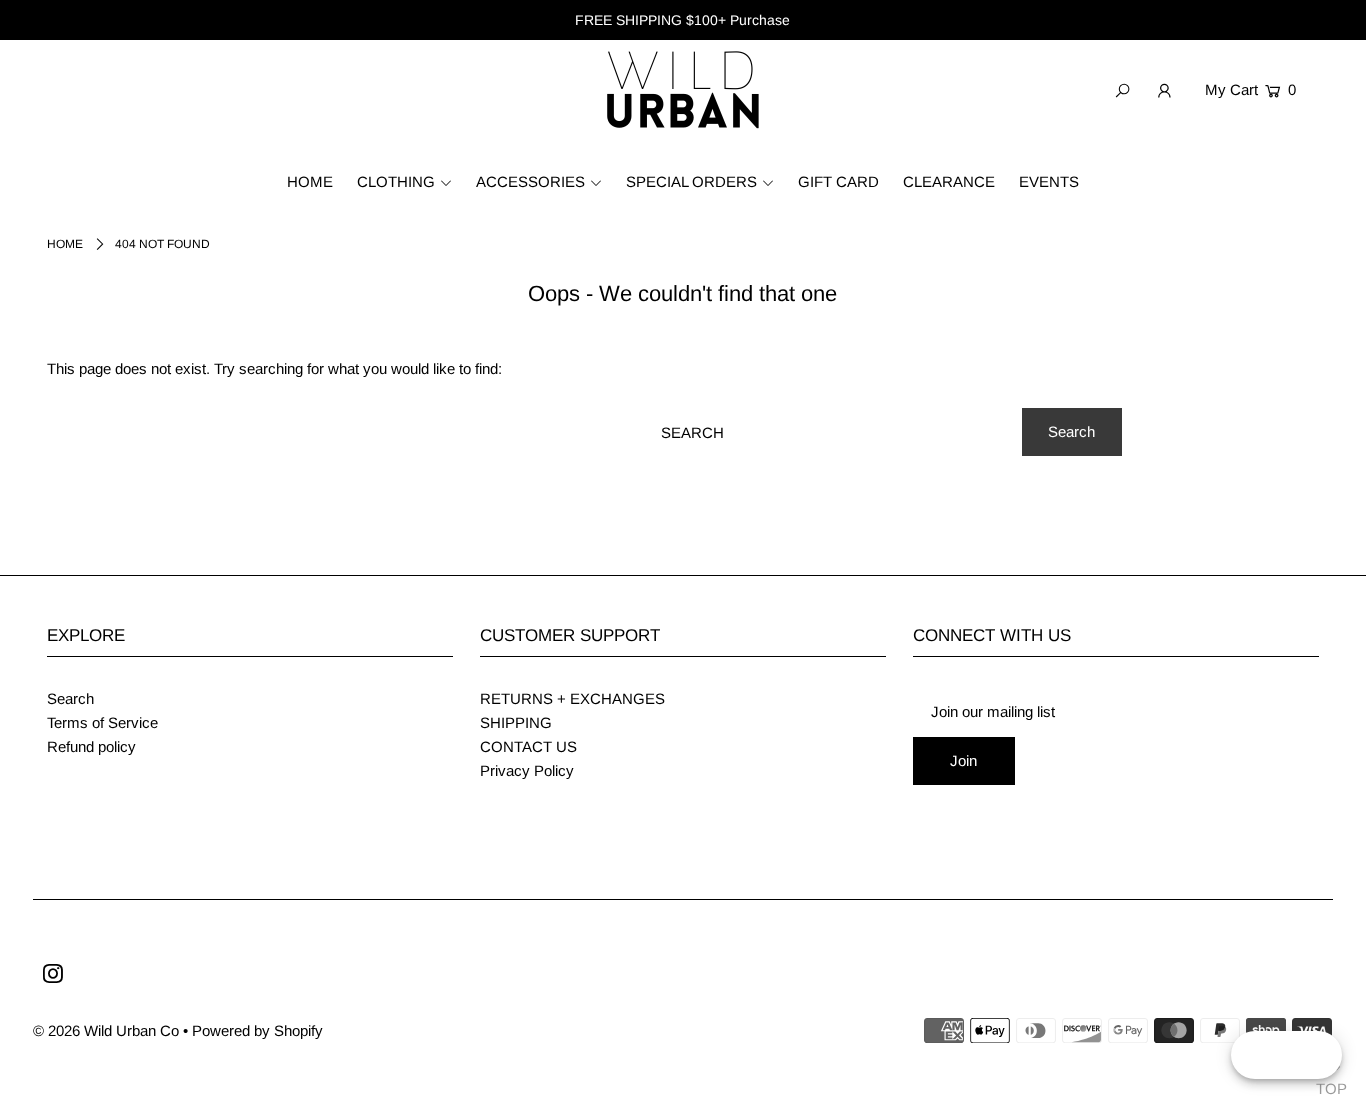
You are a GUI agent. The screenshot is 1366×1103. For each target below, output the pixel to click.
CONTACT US (528, 746)
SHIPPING (516, 722)
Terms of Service (102, 722)
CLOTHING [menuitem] (396, 181)
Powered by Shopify (257, 1030)
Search (70, 698)
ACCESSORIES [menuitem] (530, 181)
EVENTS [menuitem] (1049, 181)
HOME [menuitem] (310, 181)
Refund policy (91, 746)
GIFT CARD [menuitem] (838, 181)
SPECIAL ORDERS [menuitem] (691, 181)
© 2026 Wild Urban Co (106, 1030)
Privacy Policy (527, 770)
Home (65, 244)
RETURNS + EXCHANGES (572, 698)
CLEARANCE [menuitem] (949, 181)
